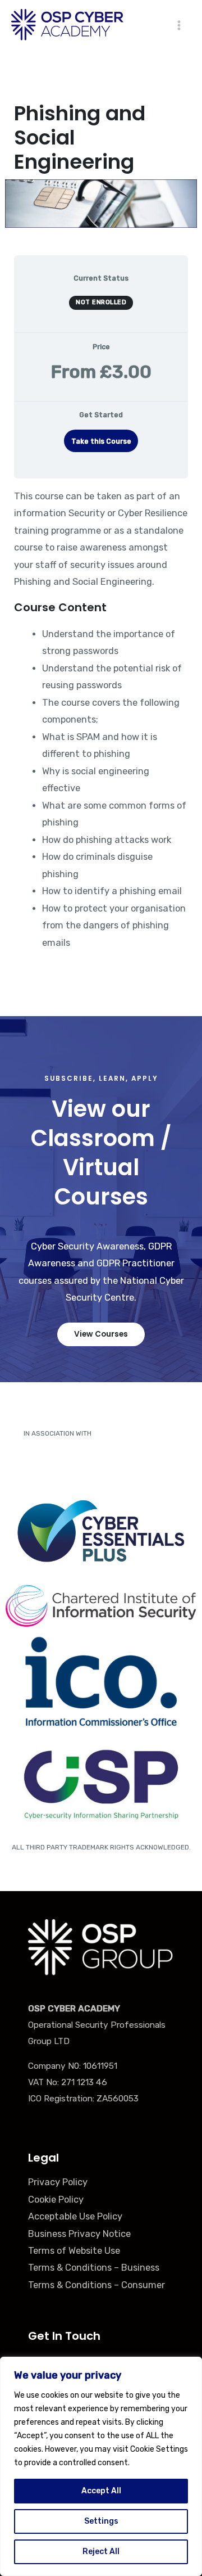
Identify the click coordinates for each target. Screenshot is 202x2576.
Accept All (101, 2491)
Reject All (101, 2552)
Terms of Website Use (74, 2251)
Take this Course (101, 441)
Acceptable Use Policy (75, 2216)
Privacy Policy (58, 2182)
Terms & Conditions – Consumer (97, 2285)
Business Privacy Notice (79, 2234)
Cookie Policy (56, 2200)
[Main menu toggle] (179, 25)
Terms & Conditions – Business (94, 2268)
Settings (101, 2521)
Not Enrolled (101, 302)
